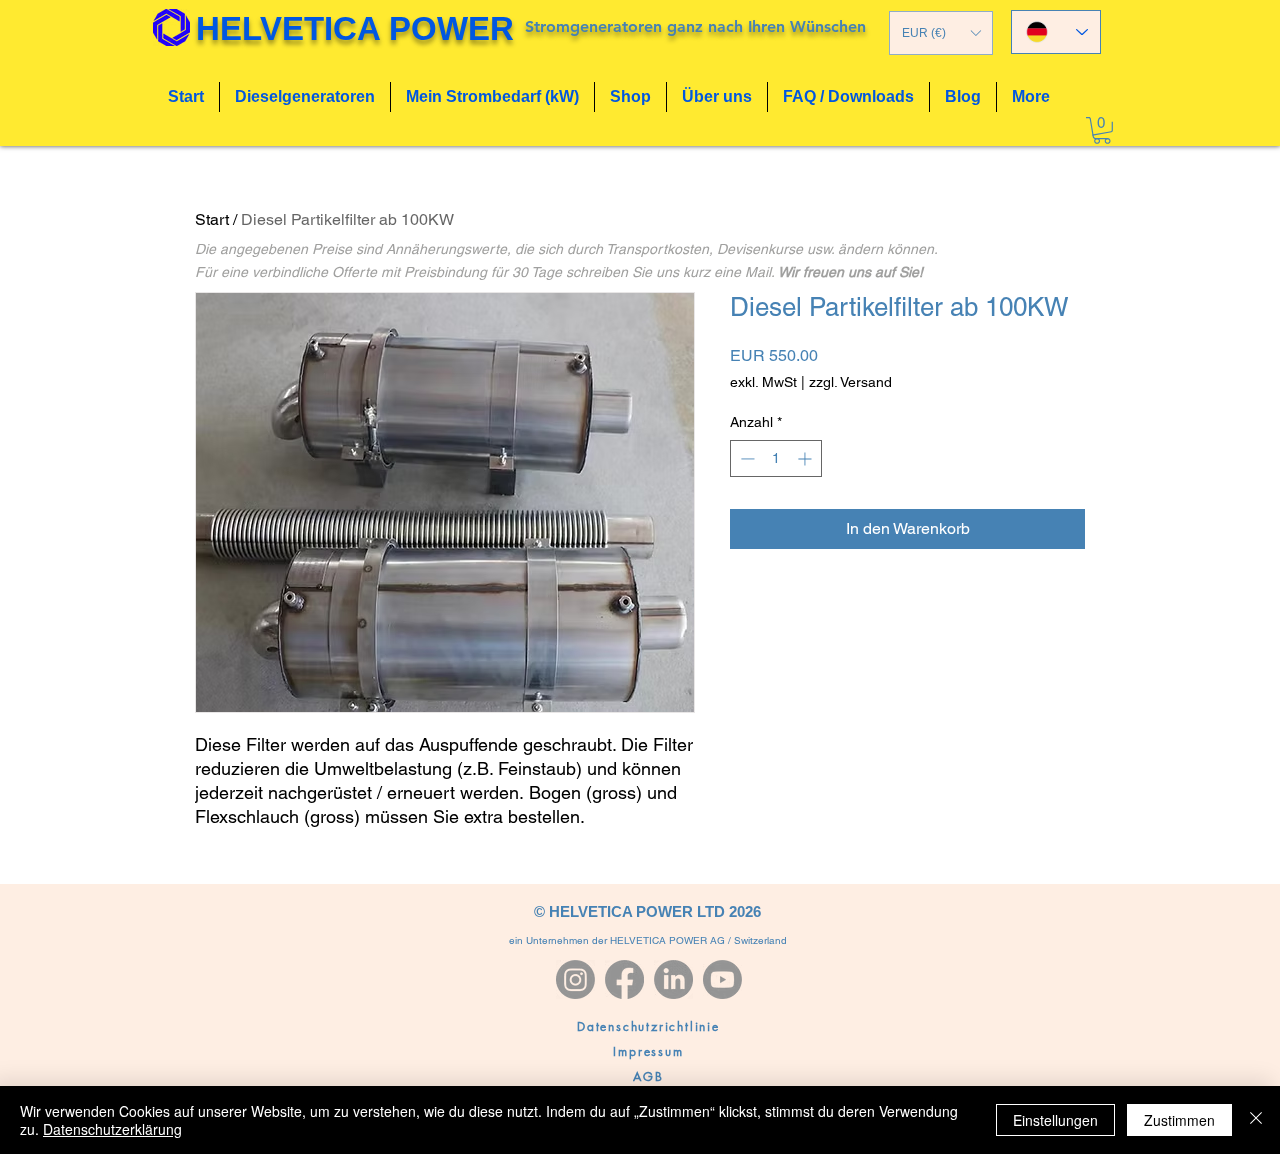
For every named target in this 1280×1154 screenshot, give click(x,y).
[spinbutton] (776, 458)
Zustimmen (1179, 1120)
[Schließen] (1256, 1120)
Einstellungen (1055, 1120)
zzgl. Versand (850, 382)
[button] (941, 33)
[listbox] (941, 33)
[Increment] (806, 458)
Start (212, 219)
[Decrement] (745, 458)
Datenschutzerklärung (112, 1129)
